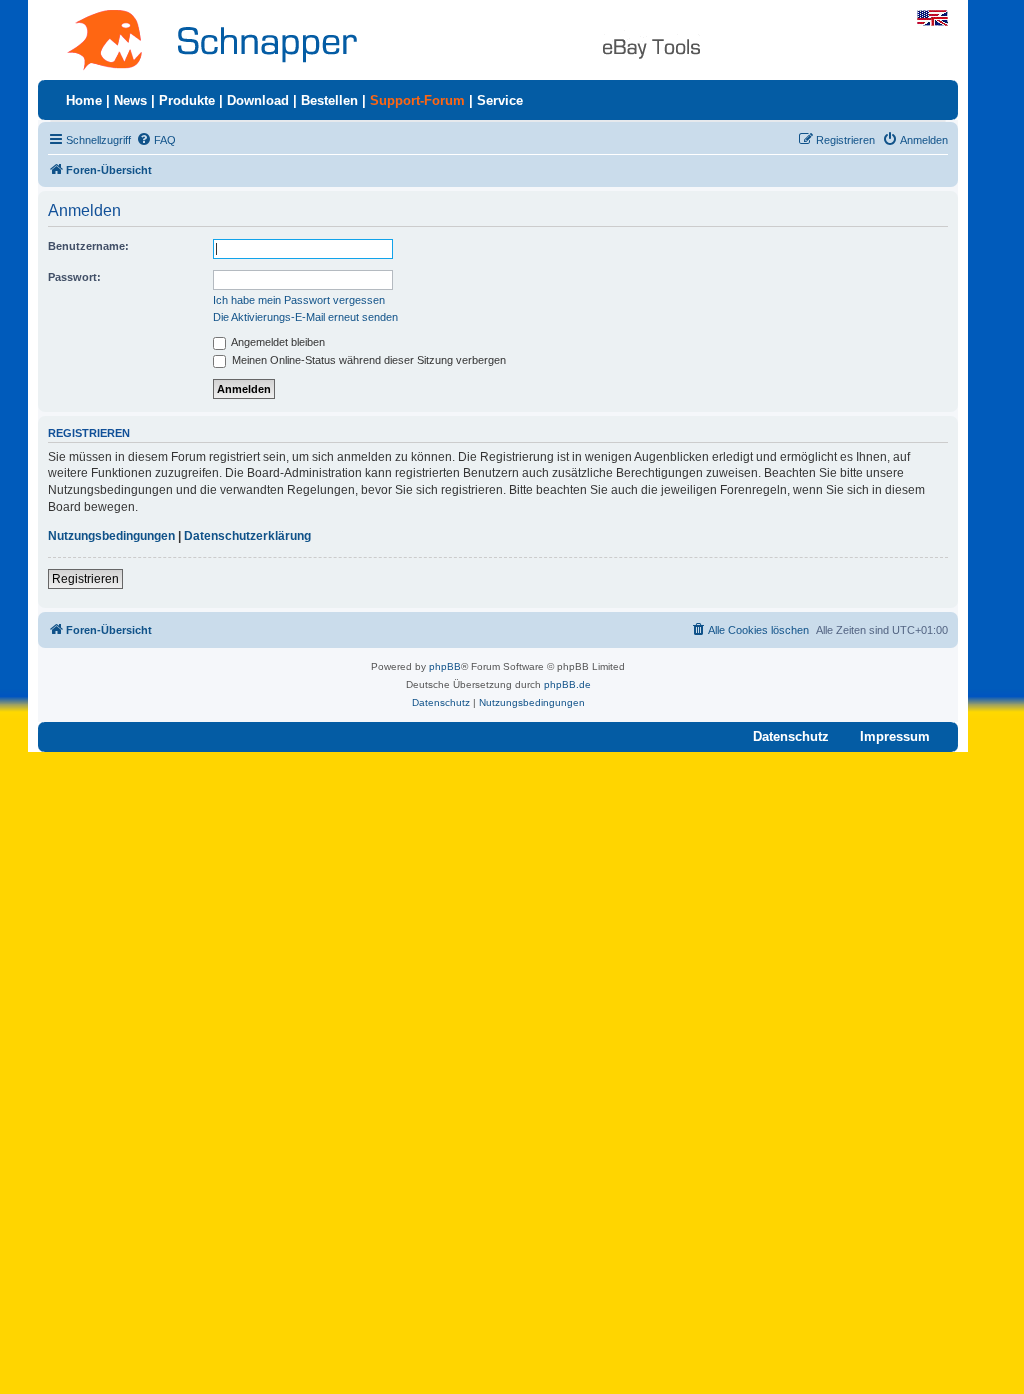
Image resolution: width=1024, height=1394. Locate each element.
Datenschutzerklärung (247, 536)
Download (258, 100)
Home (84, 100)
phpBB (445, 666)
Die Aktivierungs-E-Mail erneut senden (305, 317)
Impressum (895, 736)
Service (500, 100)
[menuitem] (156, 140)
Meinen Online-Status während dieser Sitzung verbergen (367, 360)
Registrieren (85, 579)
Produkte (187, 100)
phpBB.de (567, 684)
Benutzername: (88, 246)
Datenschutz (791, 736)
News (130, 100)
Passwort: (74, 277)
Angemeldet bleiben (277, 342)
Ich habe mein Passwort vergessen (299, 300)
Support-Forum (417, 100)
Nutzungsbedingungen (111, 536)
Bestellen (329, 100)
